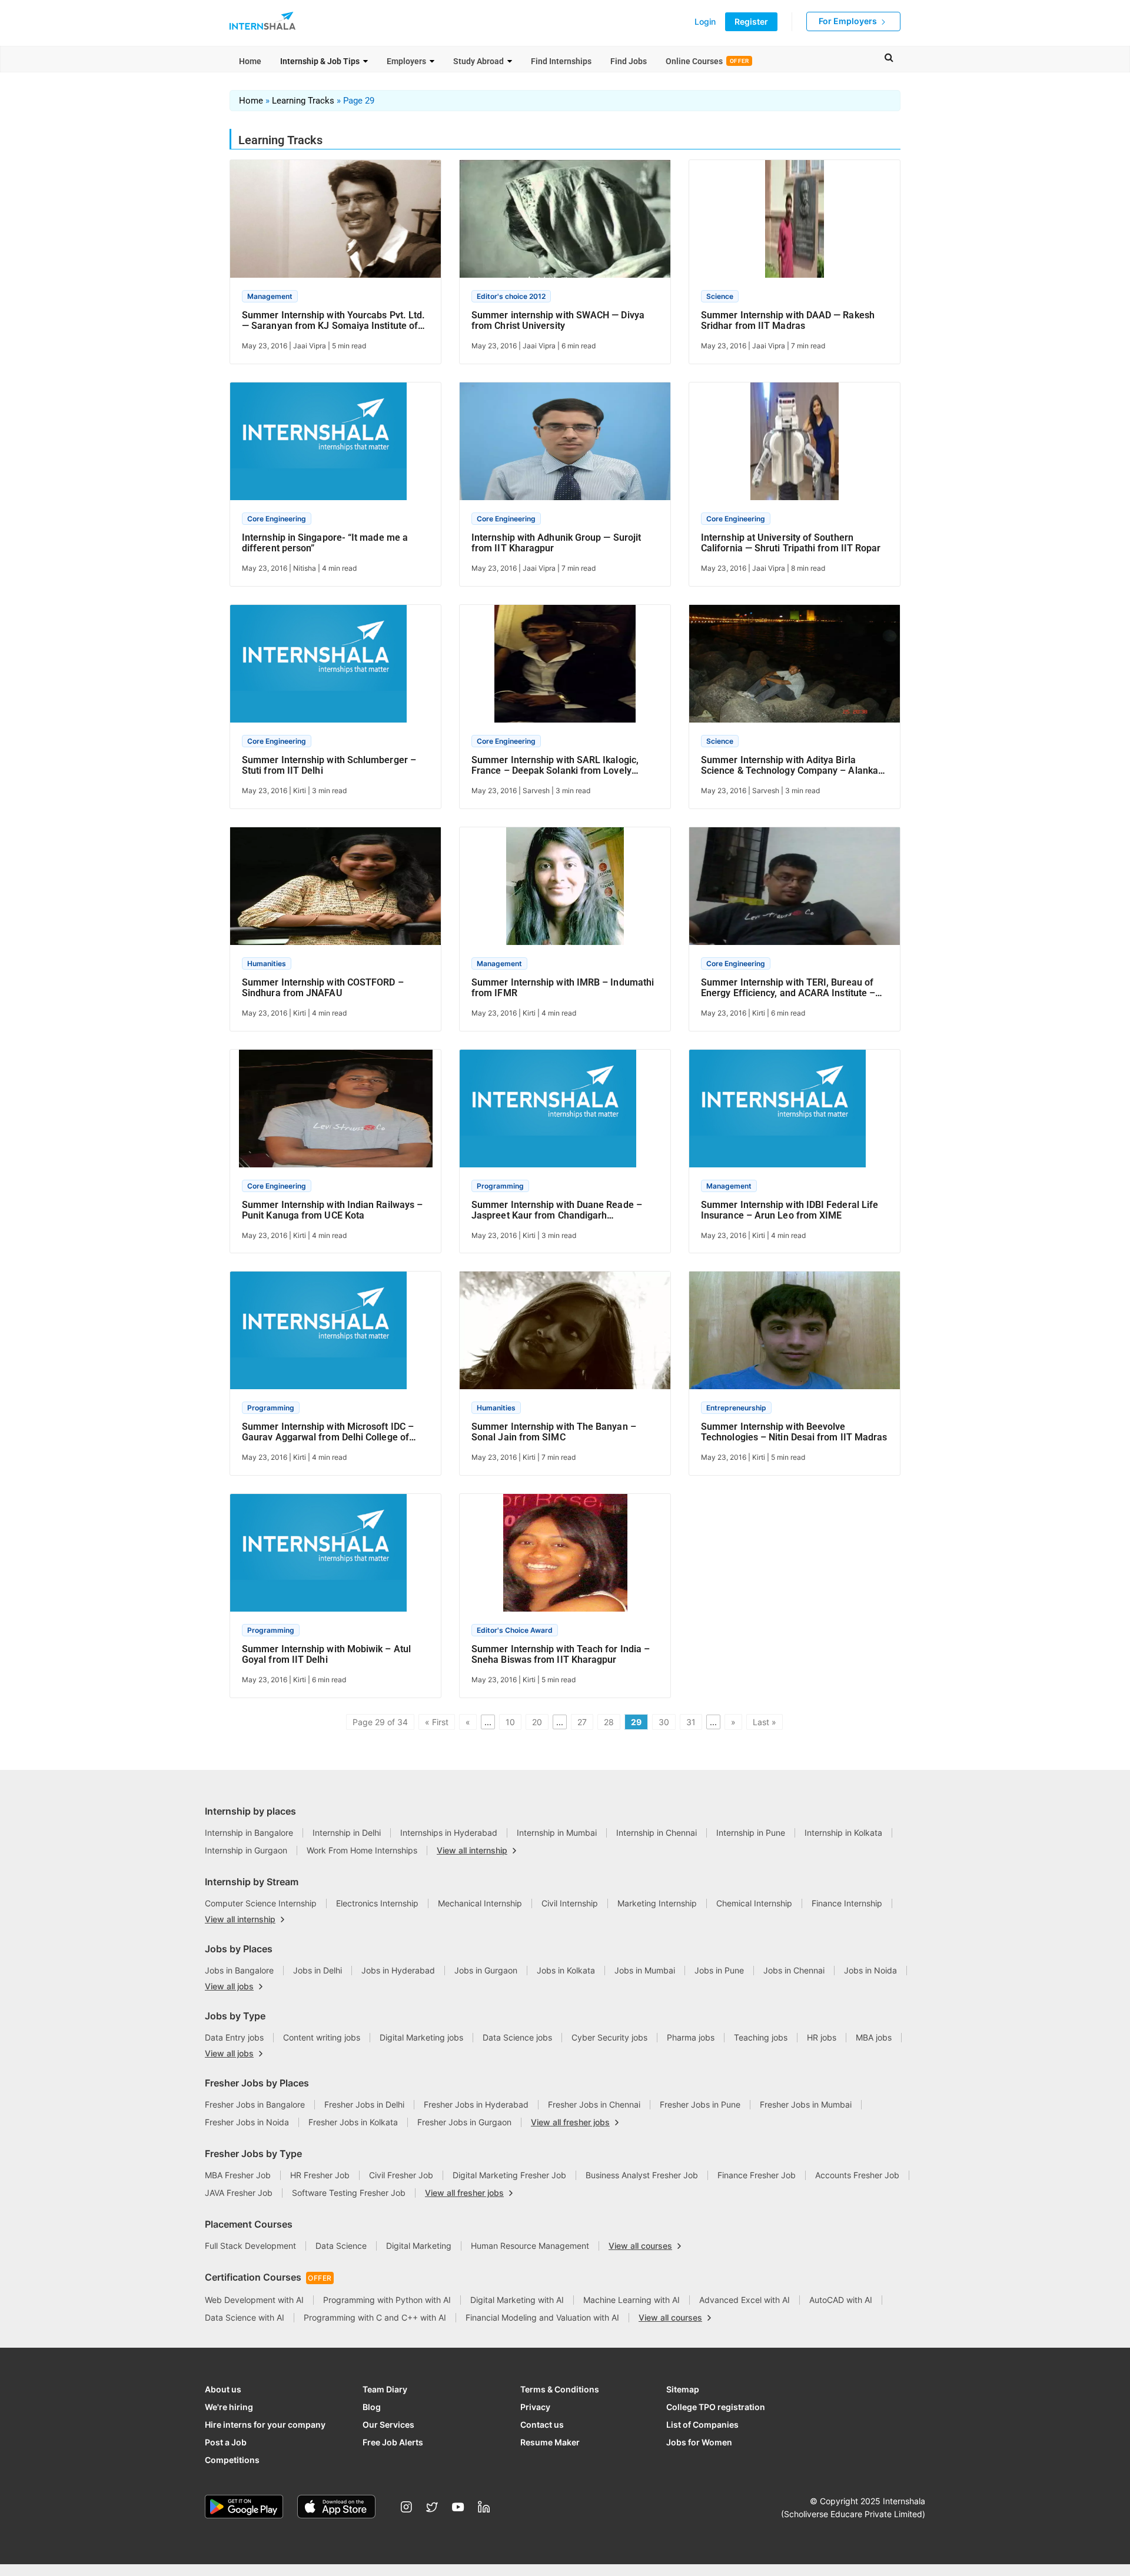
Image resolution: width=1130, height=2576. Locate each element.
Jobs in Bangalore (239, 1970)
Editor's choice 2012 (511, 296)
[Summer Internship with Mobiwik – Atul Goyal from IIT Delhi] (318, 1558)
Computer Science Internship (261, 1903)
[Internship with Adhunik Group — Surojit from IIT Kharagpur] (565, 446)
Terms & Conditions (560, 2389)
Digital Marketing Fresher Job (509, 2175)
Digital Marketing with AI (517, 2300)
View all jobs (229, 1986)
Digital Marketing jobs (421, 2037)
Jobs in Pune (719, 1970)
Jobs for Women (699, 2442)
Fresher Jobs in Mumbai (806, 2104)
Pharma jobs (691, 2037)
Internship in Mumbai (557, 1833)
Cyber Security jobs (609, 2037)
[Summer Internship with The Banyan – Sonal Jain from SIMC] (565, 1335)
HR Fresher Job (320, 2175)
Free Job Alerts (393, 2442)
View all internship (472, 1851)
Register (751, 21)
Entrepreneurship (736, 1408)
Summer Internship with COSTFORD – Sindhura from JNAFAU (323, 988)
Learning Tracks (303, 101)
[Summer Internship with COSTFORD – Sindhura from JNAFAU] (335, 891)
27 (582, 1722)
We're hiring (229, 2407)
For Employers (849, 21)
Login (705, 22)
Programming (500, 1186)
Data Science (341, 2246)
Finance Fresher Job (757, 2175)
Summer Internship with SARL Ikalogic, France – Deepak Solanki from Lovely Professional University (555, 766)
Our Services (388, 2424)
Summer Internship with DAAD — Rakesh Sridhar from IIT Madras (788, 321)
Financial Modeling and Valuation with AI (542, 2317)
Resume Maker (550, 2442)
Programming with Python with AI (387, 2300)
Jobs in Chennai (794, 1970)
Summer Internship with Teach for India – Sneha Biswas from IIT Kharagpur (561, 1655)
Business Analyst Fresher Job (642, 2175)
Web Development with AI (254, 2300)
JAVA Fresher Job (239, 2193)
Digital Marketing (419, 2246)
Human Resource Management (530, 2246)
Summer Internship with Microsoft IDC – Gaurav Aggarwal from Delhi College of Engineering (328, 1432)
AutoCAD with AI (841, 2300)
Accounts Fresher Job (857, 2175)
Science (720, 296)
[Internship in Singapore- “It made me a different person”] (318, 446)
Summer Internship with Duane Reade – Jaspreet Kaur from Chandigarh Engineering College (557, 1210)
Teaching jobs (761, 2037)
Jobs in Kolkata (566, 1970)
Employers (406, 61)
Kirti (300, 791)
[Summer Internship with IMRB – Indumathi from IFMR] (565, 891)
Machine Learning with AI (632, 2300)
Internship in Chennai (657, 1833)
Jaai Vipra (310, 346)
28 (609, 1722)
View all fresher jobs (570, 2122)
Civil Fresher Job (401, 2175)
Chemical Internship (754, 1903)
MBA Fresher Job (238, 2175)
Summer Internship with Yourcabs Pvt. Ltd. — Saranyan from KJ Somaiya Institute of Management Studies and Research (333, 321)
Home (250, 61)
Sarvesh (536, 791)
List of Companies (702, 2424)
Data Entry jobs (234, 2037)
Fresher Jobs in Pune (700, 2104)
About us (223, 2389)
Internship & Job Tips (320, 61)
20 (537, 1722)
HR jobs (822, 2037)
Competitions (232, 2460)
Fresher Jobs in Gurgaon (464, 2122)
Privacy (535, 2407)
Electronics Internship (377, 1903)
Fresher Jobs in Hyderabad (476, 2104)
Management (270, 296)
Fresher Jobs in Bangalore (255, 2104)
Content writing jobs (322, 2037)
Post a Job (226, 2442)
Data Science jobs (517, 2037)
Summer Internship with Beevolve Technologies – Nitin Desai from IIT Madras (794, 1432)
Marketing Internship (657, 1903)
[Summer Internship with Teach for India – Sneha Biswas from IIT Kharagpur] (565, 1558)
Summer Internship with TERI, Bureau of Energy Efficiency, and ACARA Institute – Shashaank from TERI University (788, 988)
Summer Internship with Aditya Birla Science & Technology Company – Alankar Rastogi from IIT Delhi (791, 766)
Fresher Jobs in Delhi (364, 2104)
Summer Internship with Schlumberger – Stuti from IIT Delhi (329, 766)
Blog (372, 2407)
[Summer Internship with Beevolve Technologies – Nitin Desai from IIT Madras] (795, 1335)
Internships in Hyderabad (449, 1833)
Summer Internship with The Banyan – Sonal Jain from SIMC (554, 1432)
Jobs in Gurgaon (486, 1970)
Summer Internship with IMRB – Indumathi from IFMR (563, 988)
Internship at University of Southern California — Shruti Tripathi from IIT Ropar (791, 543)
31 (691, 1722)
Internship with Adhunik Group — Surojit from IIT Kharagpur (556, 543)
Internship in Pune (751, 1833)
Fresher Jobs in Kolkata (353, 2122)
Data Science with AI (245, 2317)
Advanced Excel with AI (745, 2300)
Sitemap (683, 2389)
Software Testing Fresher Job (349, 2193)
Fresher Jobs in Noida (247, 2122)
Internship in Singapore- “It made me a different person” (325, 543)
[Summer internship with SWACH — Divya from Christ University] (565, 224)
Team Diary (385, 2389)
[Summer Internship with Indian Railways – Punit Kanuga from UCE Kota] (336, 1113)
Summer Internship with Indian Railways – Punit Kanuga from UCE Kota (332, 1210)
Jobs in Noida (870, 1970)
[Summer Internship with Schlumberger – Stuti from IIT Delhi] (318, 669)
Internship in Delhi (347, 1833)
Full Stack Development (250, 2246)
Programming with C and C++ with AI (375, 2317)
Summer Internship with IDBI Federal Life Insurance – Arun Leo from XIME (790, 1210)
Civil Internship (570, 1903)
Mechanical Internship (480, 1903)
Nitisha (305, 568)
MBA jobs (874, 2037)
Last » (765, 1722)
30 (664, 1722)
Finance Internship (847, 1903)
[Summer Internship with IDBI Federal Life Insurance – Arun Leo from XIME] (777, 1113)
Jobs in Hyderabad (398, 1970)
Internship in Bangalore (249, 1833)
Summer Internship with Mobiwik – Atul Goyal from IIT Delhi (326, 1655)
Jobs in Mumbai (645, 1970)
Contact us (542, 2424)
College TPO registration (716, 2407)
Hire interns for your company (265, 2424)
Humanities (267, 963)
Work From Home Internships (362, 1850)
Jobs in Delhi (318, 1970)
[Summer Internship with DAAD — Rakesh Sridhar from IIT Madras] (795, 224)
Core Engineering (277, 519)
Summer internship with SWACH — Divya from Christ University (558, 321)
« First (437, 1722)
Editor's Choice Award (515, 1630)
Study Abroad (478, 61)
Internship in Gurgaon (246, 1850)
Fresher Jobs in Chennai (594, 2104)
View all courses (640, 2246)
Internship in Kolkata (843, 1833)
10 (510, 1722)
